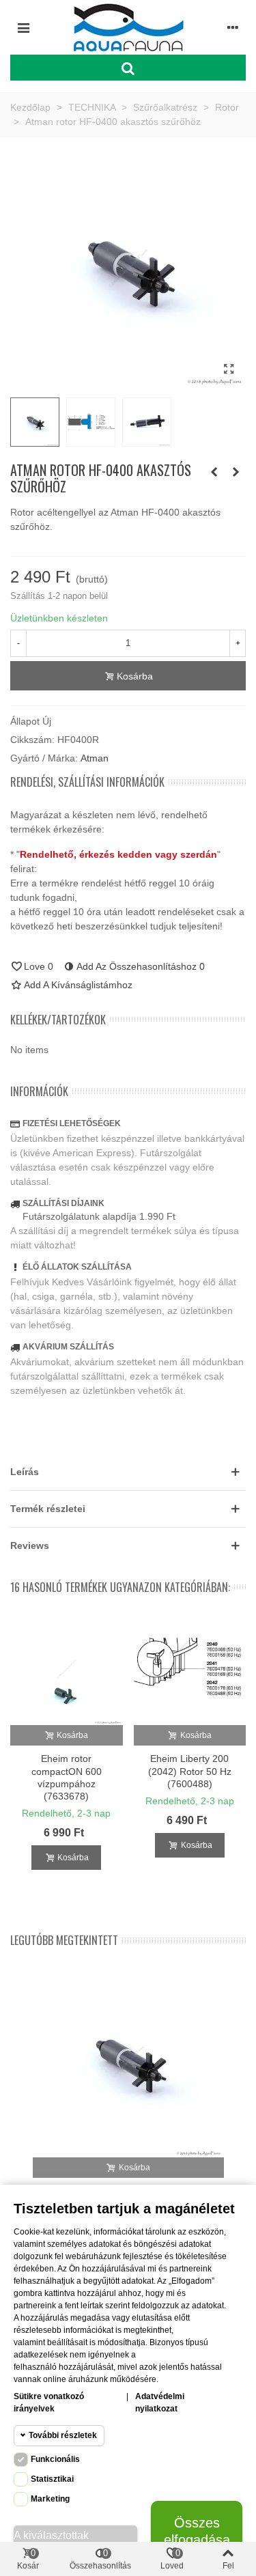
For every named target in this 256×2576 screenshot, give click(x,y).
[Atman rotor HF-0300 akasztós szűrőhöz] (214, 472)
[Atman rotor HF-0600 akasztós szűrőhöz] (236, 472)
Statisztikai (52, 2479)
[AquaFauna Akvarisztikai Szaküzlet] (128, 27)
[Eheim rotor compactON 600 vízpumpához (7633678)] (67, 1669)
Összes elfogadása (197, 2531)
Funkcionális (55, 2459)
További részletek (63, 2435)
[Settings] (233, 27)
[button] (128, 1472)
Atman (95, 758)
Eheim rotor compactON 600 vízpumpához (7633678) (67, 1777)
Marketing (50, 2499)
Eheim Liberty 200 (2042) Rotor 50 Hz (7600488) (190, 1771)
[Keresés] (128, 68)
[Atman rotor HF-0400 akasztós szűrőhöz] (229, 369)
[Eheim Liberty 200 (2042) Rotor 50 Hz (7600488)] (190, 1669)
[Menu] (23, 27)
